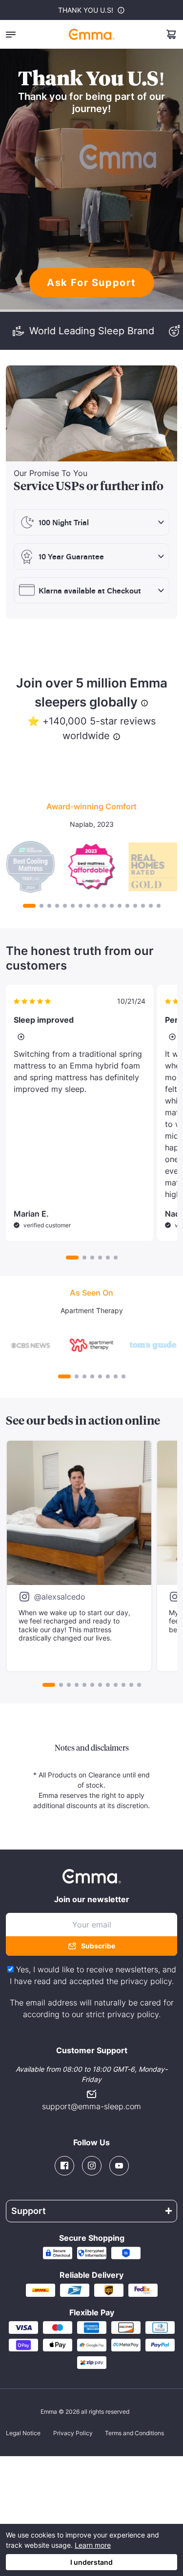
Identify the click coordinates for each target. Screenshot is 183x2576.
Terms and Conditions (134, 2433)
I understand (91, 2562)
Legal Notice (23, 2433)
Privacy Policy (73, 2433)
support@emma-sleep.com (91, 2106)
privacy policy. (147, 1981)
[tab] (29, 906)
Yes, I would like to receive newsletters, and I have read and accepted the (93, 1975)
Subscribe (98, 1946)
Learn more (93, 2545)
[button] (11, 34)
